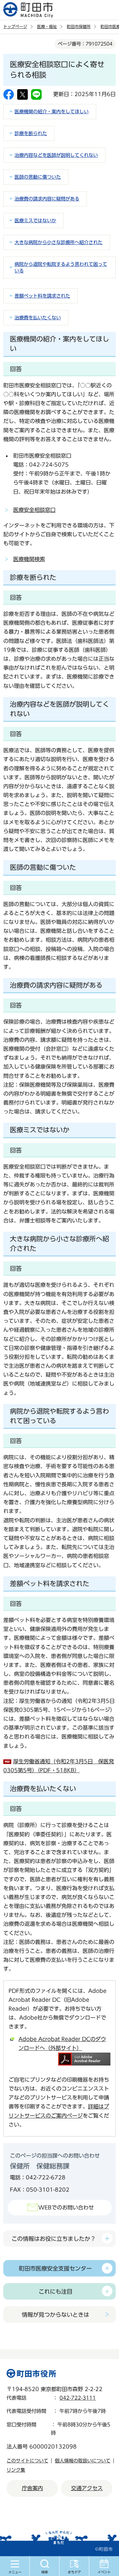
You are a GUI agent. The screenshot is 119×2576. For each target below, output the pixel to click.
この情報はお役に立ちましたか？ (54, 2239)
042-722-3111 (78, 2398)
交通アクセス (87, 2488)
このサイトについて (27, 2461)
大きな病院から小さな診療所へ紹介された (59, 242)
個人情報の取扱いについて (83, 2461)
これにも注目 (56, 2292)
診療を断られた (31, 133)
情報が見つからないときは (56, 2315)
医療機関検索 (29, 559)
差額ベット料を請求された (42, 296)
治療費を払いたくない (38, 318)
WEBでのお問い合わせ (66, 2207)
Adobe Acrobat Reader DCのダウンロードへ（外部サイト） (62, 2044)
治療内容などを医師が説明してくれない (56, 155)
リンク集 (16, 2470)
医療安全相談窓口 (34, 510)
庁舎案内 (32, 2488)
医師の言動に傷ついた (38, 177)
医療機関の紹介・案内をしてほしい (52, 112)
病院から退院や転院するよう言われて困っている (61, 267)
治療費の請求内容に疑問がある (47, 199)
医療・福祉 (47, 26)
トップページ (15, 26)
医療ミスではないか (35, 221)
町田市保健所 (79, 26)
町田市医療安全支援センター (55, 2268)
